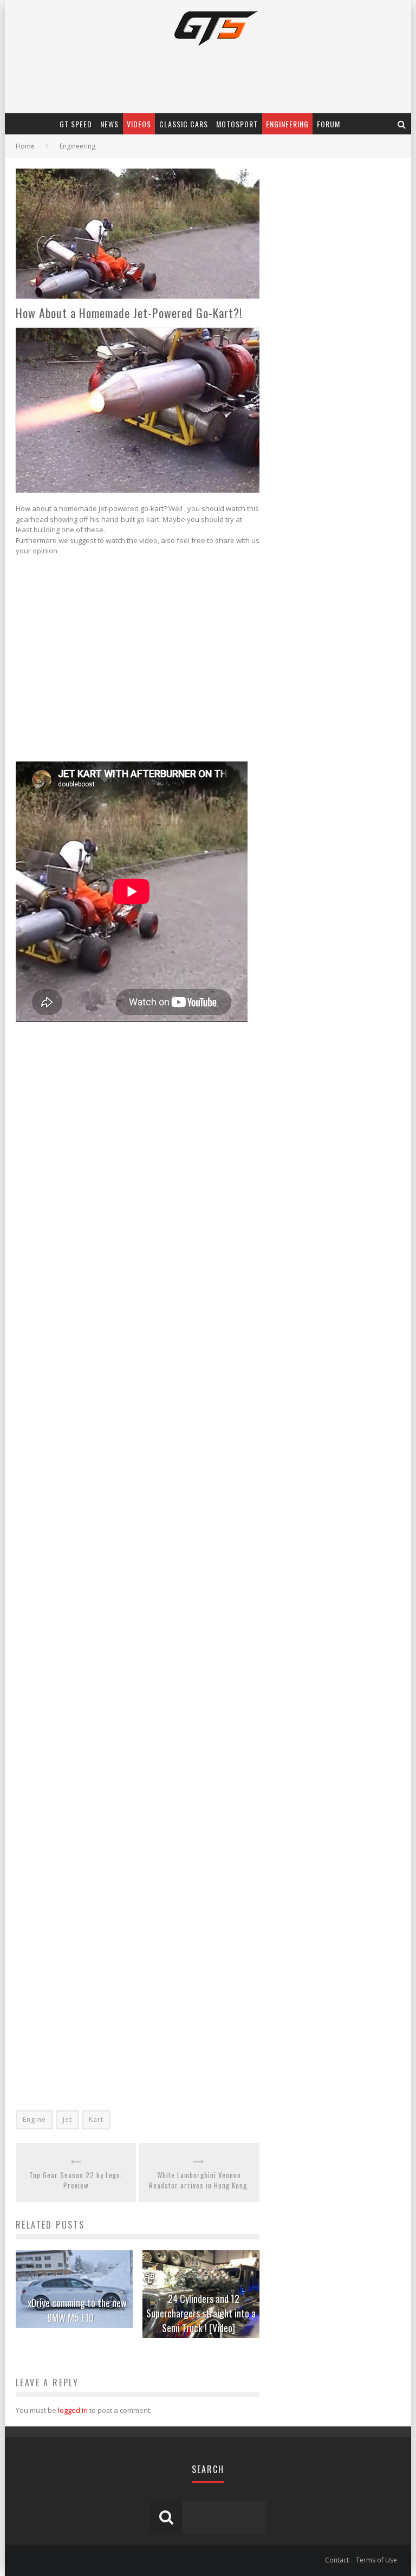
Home (25, 146)
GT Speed (76, 124)
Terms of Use (376, 2560)
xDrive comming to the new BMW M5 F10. (77, 2310)
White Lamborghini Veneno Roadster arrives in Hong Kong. (199, 2181)
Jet (67, 2119)
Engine (34, 2119)
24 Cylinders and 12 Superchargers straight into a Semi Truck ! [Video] (201, 2313)
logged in (73, 2410)
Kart (96, 2119)
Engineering (287, 124)
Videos (139, 124)
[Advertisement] (128, 661)
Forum (329, 124)
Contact (337, 2560)
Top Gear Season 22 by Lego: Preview (76, 2181)
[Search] (402, 124)
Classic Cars (184, 124)
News (109, 124)
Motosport (237, 124)
